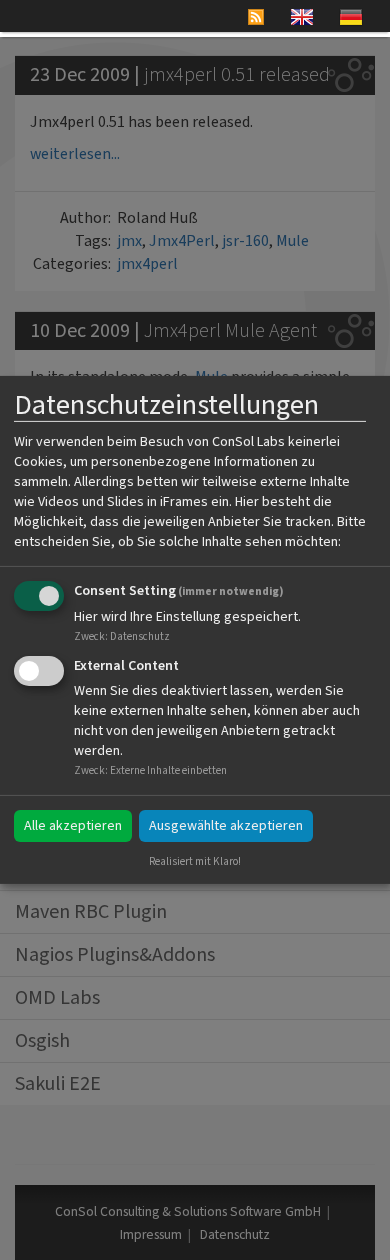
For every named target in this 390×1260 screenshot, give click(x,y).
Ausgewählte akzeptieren (226, 826)
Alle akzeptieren (73, 826)
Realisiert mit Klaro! (195, 861)
